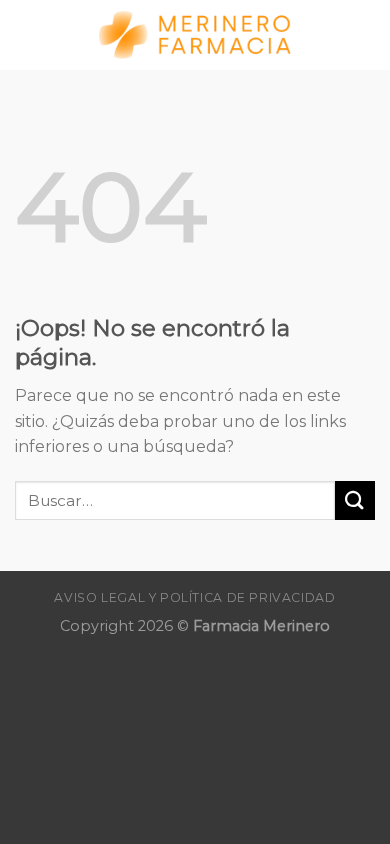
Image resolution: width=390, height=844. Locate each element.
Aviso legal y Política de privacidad (194, 597)
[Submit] (355, 500)
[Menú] (27, 34)
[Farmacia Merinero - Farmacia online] (195, 35)
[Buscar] (367, 34)
